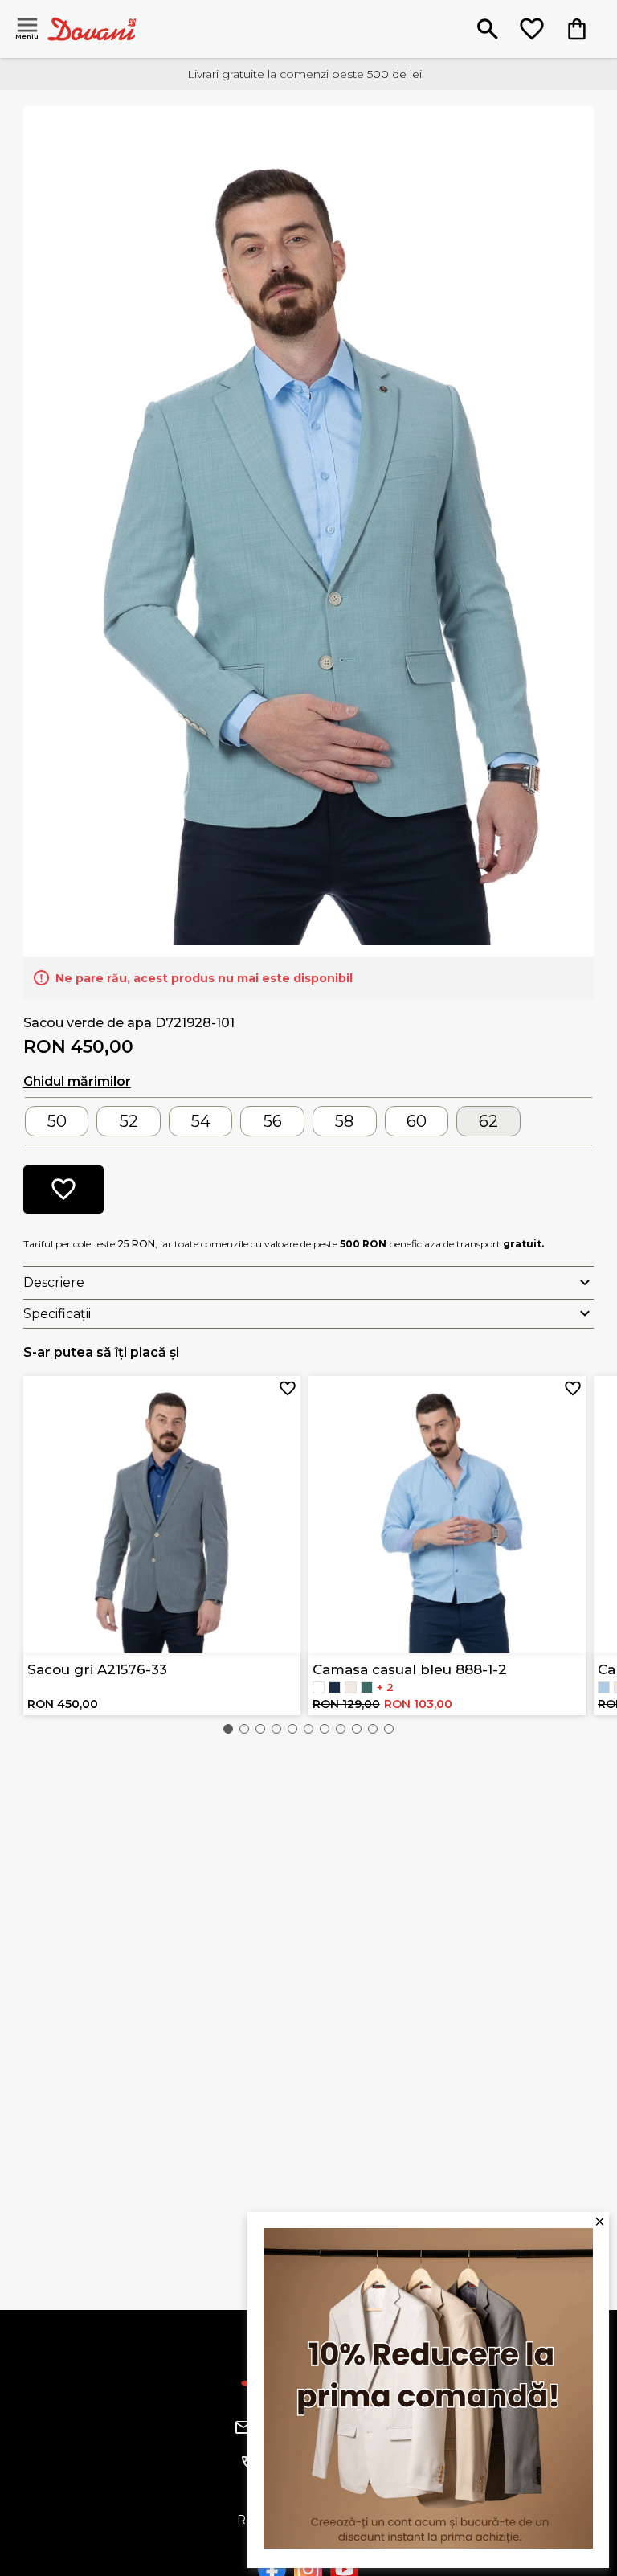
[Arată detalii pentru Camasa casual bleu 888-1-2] (447, 1515)
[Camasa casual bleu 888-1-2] (604, 1687)
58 (344, 1121)
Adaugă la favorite (288, 1389)
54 (201, 1121)
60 (417, 1121)
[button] (228, 1729)
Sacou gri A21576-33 (97, 1669)
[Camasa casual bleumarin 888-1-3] (335, 1687)
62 (488, 1121)
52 (129, 1121)
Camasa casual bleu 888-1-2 (410, 1669)
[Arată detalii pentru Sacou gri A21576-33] (162, 1515)
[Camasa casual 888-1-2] (351, 1687)
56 (273, 1121)
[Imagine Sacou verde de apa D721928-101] (309, 530)
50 (57, 1121)
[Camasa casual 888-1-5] (367, 1687)
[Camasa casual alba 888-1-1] (319, 1687)
